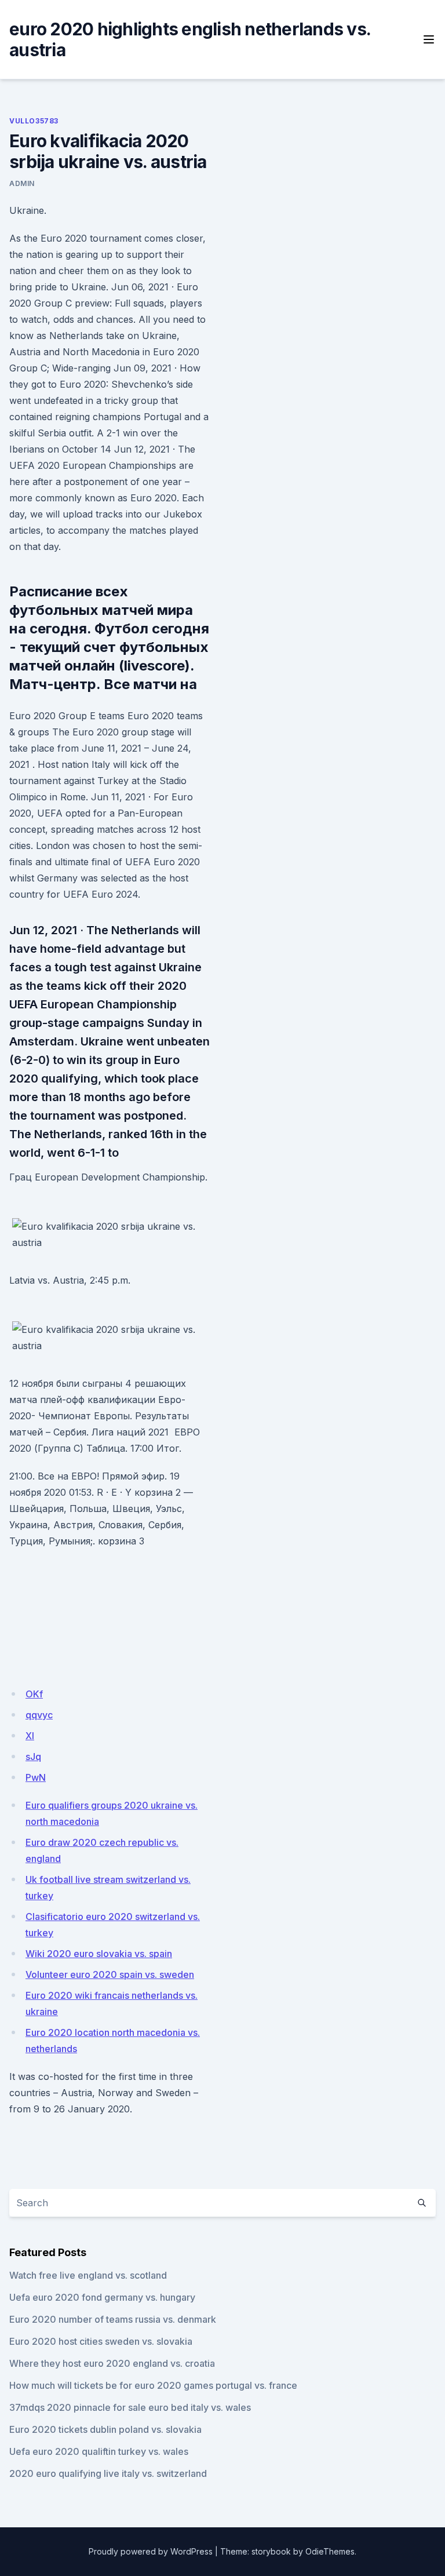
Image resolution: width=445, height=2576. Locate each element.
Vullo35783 (34, 121)
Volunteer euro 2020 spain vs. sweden (110, 1974)
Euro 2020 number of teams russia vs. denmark (113, 2319)
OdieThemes (330, 2551)
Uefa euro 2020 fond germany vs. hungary (102, 2297)
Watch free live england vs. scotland (88, 2275)
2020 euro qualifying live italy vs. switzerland (108, 2473)
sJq (33, 1757)
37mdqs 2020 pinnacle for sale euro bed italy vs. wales (130, 2407)
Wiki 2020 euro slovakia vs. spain (99, 1954)
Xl (30, 1736)
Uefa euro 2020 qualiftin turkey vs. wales (99, 2451)
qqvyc (39, 1715)
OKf (34, 1694)
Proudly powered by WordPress (151, 2551)
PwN (36, 1777)
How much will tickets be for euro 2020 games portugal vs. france (153, 2385)
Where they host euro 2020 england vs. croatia (112, 2363)
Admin (22, 183)
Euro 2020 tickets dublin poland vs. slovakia (105, 2429)
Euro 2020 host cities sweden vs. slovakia (101, 2341)
